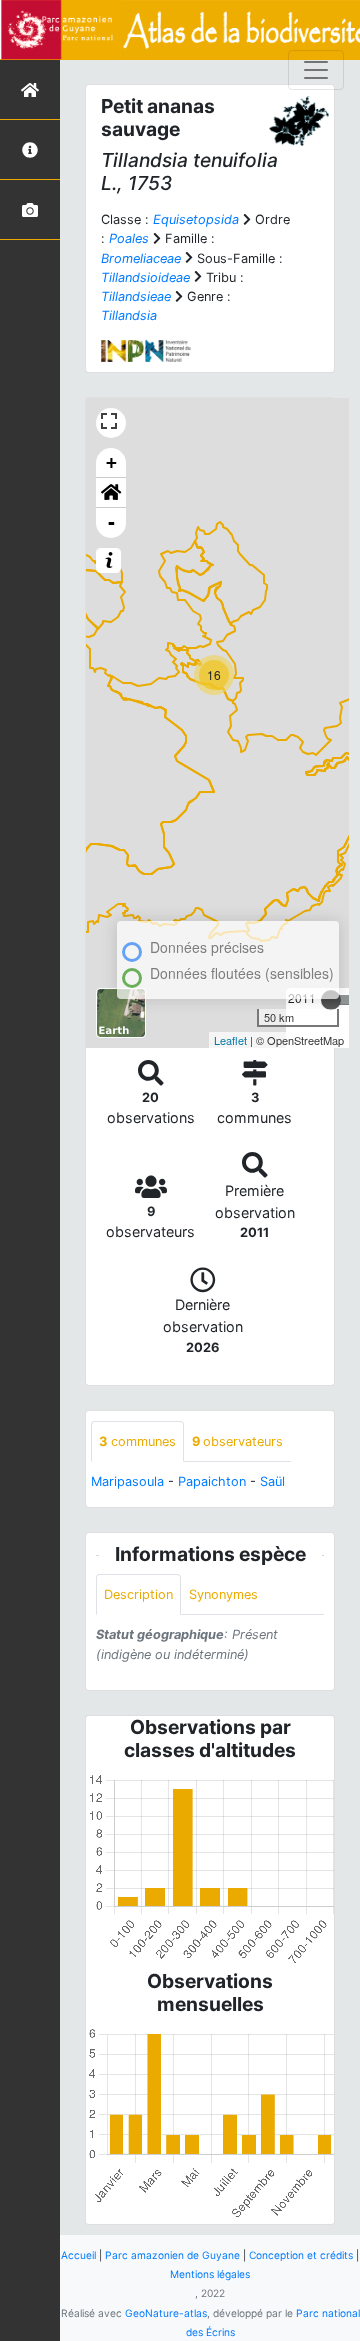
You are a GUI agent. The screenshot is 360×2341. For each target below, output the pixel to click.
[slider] (331, 1000)
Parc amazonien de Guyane (172, 2255)
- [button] (111, 522)
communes (137, 1441)
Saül (272, 1481)
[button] (111, 493)
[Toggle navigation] (316, 70)
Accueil (78, 2255)
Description (138, 1594)
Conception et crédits (301, 2255)
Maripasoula (127, 1481)
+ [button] (111, 462)
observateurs (237, 1441)
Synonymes (223, 1594)
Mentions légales (210, 2274)
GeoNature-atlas (166, 2313)
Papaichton (212, 1481)
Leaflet (230, 1040)
